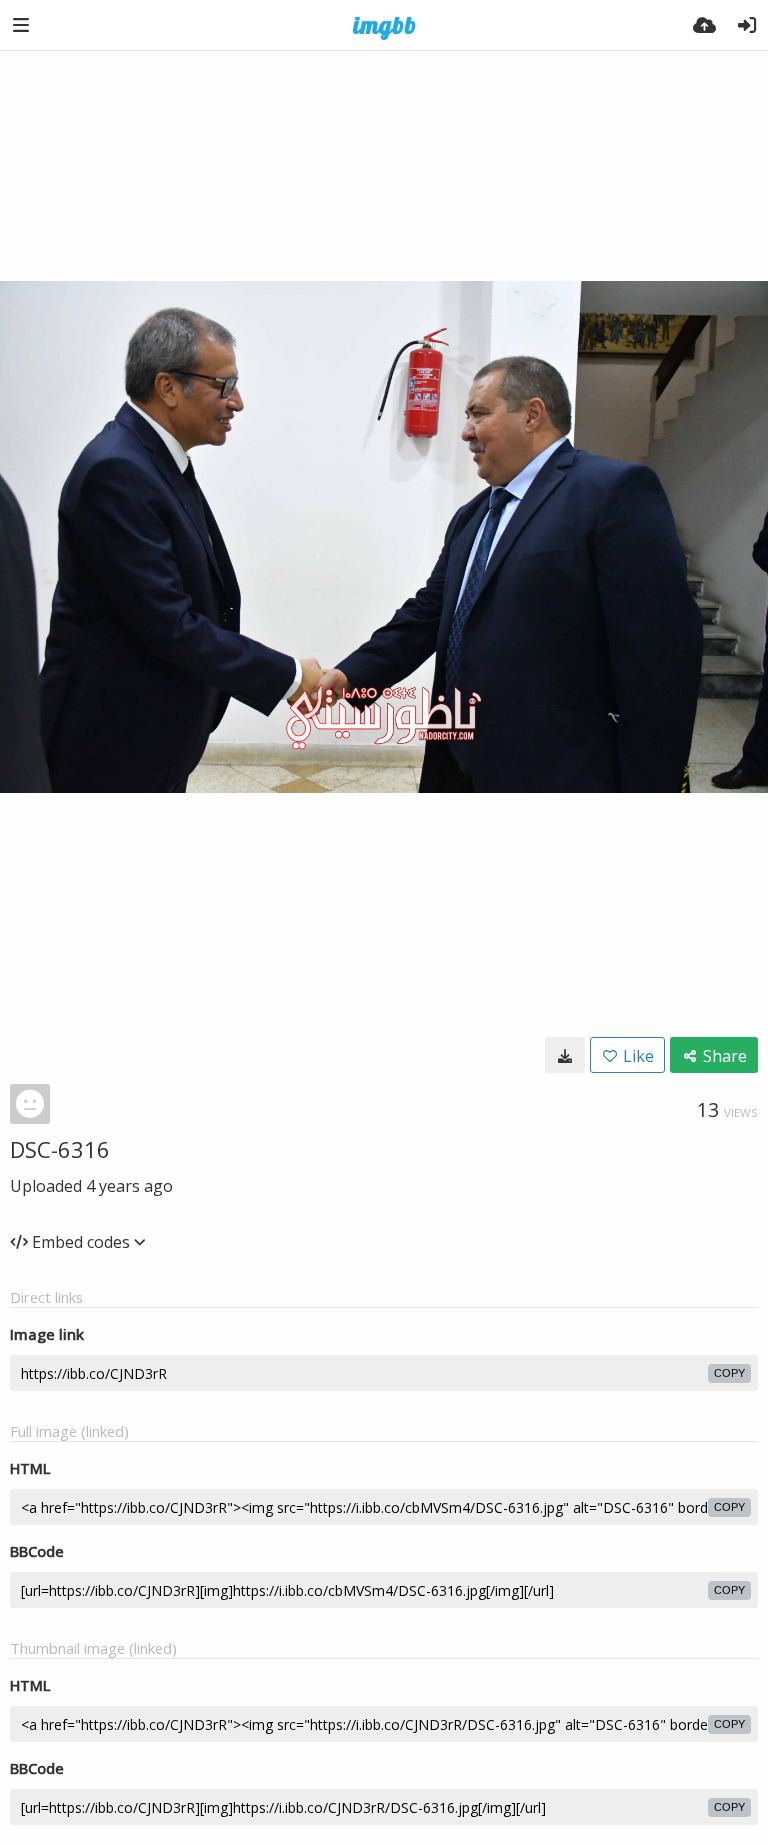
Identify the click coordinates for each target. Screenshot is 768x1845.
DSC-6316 (60, 1149)
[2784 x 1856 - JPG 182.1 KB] (565, 1055)
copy (729, 1373)
